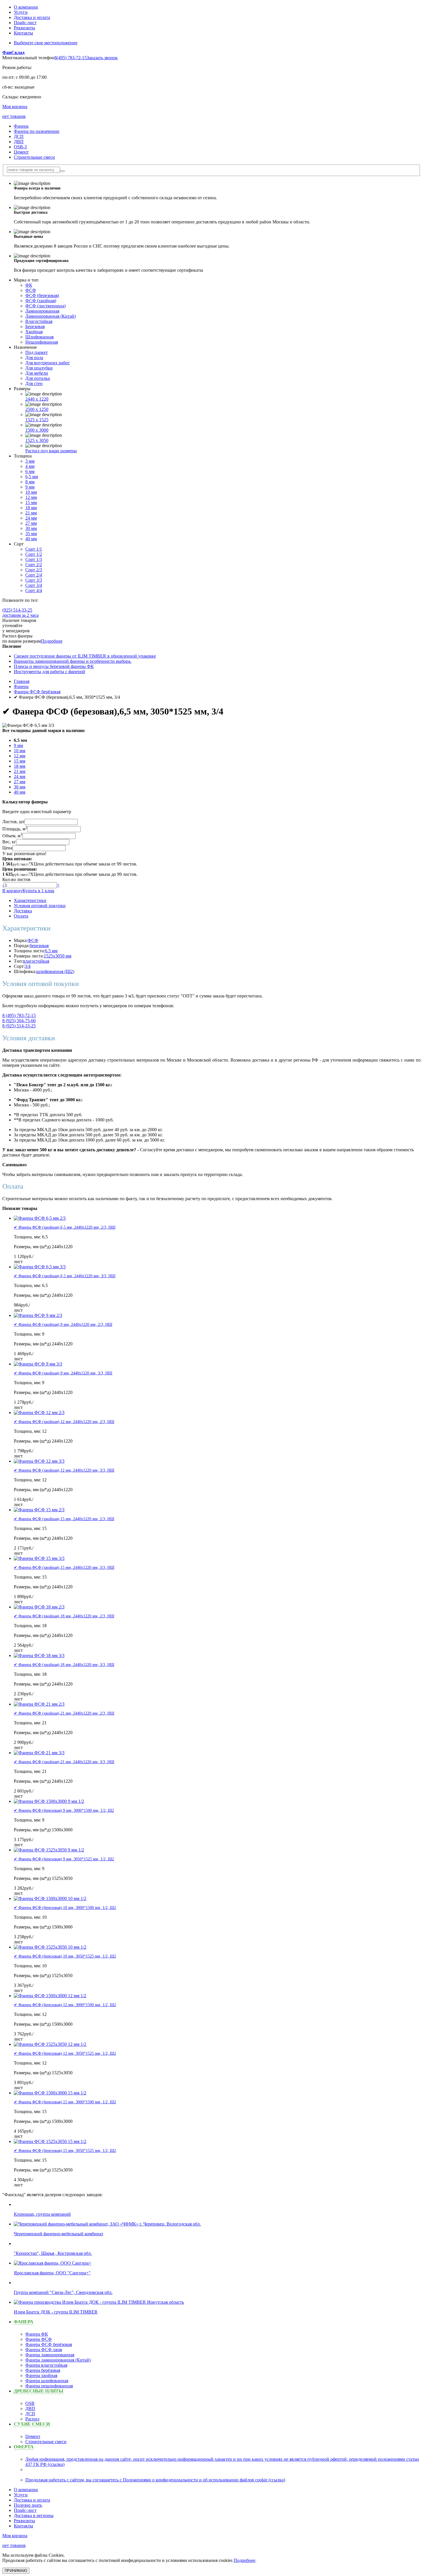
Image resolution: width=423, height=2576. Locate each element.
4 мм (30, 466)
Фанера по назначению (37, 131)
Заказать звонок (102, 58)
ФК (29, 285)
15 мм (31, 502)
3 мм (30, 461)
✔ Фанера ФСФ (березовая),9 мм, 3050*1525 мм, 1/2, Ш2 (64, 1859)
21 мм (31, 513)
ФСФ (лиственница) (45, 306)
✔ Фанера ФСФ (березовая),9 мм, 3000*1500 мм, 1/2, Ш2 (64, 1810)
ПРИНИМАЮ (16, 2571)
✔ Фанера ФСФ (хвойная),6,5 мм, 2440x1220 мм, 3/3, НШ (65, 1276)
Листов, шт (13, 822)
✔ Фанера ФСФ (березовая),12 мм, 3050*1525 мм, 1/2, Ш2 (65, 2053)
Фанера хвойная (41, 2375)
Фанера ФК (37, 2334)
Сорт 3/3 (34, 580)
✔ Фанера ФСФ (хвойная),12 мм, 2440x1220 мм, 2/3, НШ (64, 1422)
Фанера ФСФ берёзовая (37, 692)
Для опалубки (39, 368)
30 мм (31, 528)
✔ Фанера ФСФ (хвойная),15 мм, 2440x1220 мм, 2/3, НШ (64, 1519)
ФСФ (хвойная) (41, 301)
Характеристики (30, 900)
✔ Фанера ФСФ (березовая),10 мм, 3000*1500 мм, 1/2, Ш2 (65, 1908)
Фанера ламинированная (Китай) (58, 2360)
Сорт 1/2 (34, 554)
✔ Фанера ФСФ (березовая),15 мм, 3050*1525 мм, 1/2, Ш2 (65, 2151)
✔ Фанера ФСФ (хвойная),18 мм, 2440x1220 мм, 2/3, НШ (64, 1616)
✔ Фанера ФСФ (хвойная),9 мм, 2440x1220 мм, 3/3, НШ (63, 1373)
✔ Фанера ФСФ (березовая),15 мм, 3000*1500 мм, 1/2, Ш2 (65, 2102)
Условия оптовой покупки (40, 906)
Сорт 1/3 (34, 559)
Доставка (23, 911)
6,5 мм (32, 477)
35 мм (31, 534)
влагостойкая (36, 961)
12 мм (31, 497)
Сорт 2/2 (34, 565)
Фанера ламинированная (50, 2355)
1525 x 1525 (37, 420)
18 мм (31, 508)
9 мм (30, 487)
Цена (7, 848)
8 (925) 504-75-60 (19, 1021)
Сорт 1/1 (34, 549)
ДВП (19, 142)
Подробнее (52, 641)
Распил (32, 2419)
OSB (30, 2403)
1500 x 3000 (37, 430)
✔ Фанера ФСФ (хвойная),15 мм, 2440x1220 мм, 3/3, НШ (64, 1567)
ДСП (19, 136)
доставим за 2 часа (20, 615)
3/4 (28, 966)
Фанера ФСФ (39, 2339)
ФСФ (31, 290)
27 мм (31, 523)
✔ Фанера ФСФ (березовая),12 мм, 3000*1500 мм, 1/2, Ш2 (65, 2005)
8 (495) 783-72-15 (19, 1015)
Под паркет (37, 352)
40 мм (31, 539)
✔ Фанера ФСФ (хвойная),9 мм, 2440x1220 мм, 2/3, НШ (63, 1325)
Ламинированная (42, 311)
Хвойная (34, 332)
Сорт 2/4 (34, 575)
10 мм (31, 492)
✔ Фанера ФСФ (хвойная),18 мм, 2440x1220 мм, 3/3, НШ (64, 1665)
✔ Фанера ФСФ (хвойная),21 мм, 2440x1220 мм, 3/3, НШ (64, 1762)
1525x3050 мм (58, 956)
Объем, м (12, 836)
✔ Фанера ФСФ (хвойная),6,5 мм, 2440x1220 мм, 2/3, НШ (65, 1227)
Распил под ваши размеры (51, 451)
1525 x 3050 (37, 440)
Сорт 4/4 (34, 590)
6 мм (30, 471)
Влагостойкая (39, 321)
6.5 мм (51, 951)
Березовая (35, 326)
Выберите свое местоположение (46, 43)
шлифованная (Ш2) (55, 971)
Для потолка (38, 378)
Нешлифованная (42, 342)
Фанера (21, 126)
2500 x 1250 (37, 409)
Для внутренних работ (47, 363)
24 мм (31, 518)
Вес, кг (9, 842)
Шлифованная (39, 337)
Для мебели (37, 373)
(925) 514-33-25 (17, 610)
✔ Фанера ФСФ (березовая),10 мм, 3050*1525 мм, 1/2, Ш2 (65, 1956)
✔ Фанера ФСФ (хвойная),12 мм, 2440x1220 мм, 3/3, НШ (64, 1470)
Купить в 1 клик (38, 891)
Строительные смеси (34, 157)
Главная (22, 681)
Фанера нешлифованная (49, 2386)
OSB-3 (20, 147)
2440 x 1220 (37, 399)
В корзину (12, 891)
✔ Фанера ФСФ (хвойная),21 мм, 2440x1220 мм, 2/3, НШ (64, 1713)
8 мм (30, 482)
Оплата (21, 916)
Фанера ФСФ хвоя (44, 2350)
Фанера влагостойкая (46, 2365)
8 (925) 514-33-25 (19, 1026)
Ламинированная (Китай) (51, 316)
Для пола (34, 358)
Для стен (34, 383)
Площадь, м (15, 829)
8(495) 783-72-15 (70, 58)
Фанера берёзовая (43, 2370)
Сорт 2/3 (34, 570)
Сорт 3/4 (34, 585)
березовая (39, 946)
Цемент (21, 152)
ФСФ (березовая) (42, 295)
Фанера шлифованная (47, 2381)
